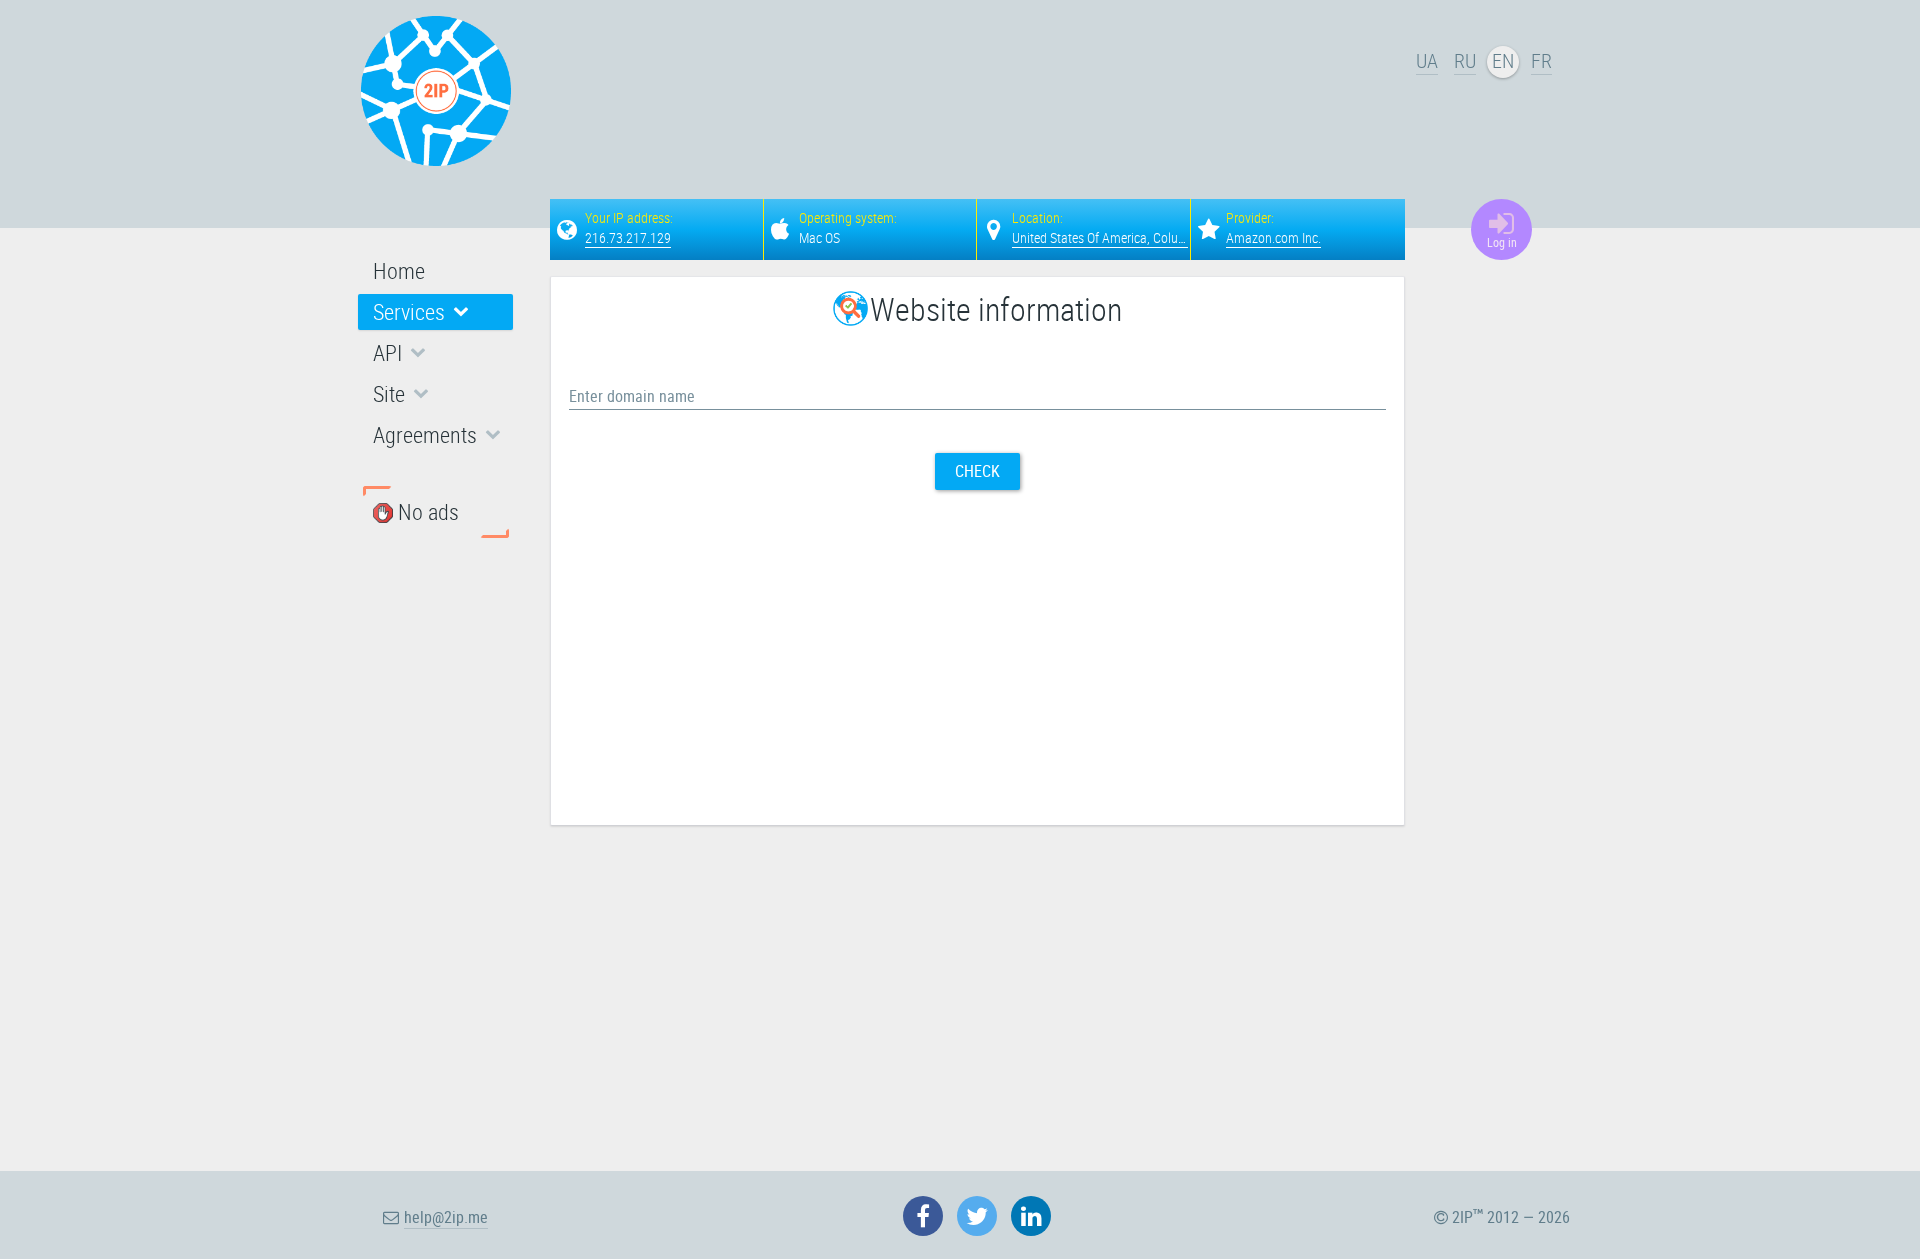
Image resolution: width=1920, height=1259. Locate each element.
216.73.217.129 (628, 237)
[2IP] (436, 91)
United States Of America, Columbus (1110, 237)
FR (1541, 60)
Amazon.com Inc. (1273, 237)
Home (399, 270)
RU (1465, 60)
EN (1503, 60)
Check (977, 471)
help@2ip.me (446, 1217)
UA (1427, 60)
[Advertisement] (980, 96)
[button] (435, 312)
